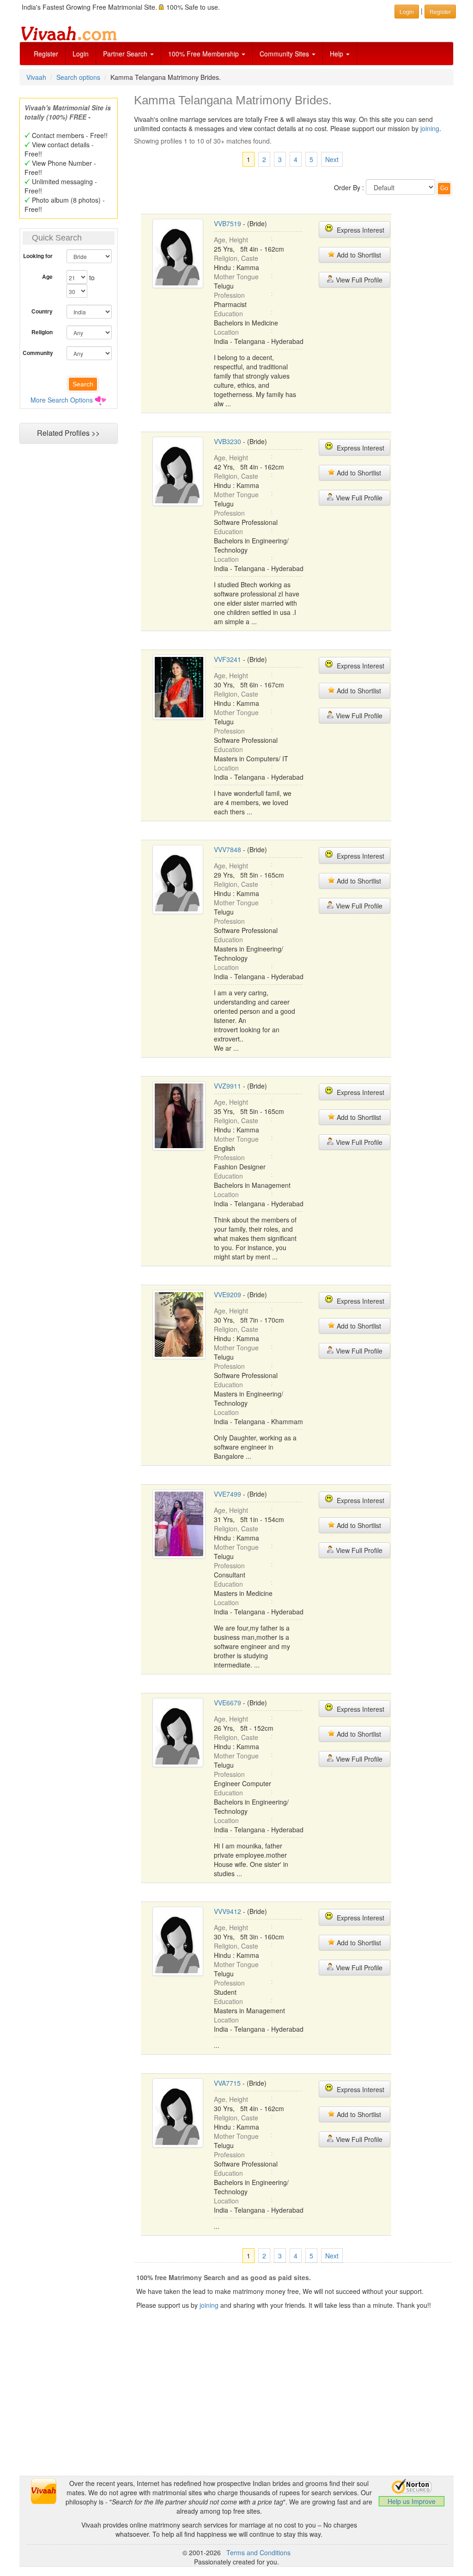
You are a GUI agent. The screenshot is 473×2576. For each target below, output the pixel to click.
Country (42, 311)
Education (228, 313)
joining (430, 128)
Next (332, 159)
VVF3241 (227, 659)
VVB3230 (227, 441)
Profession (229, 295)
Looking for (38, 256)
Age (47, 277)
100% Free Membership (204, 54)
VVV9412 (227, 1911)
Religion (42, 332)
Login (81, 54)
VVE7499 (227, 1494)
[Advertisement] (236, 2411)
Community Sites (285, 54)
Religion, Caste (236, 258)
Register (46, 54)
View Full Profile (358, 280)
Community (38, 353)
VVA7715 (227, 2083)
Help (337, 54)
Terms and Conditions (258, 2552)
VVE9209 (227, 1294)
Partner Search (126, 54)
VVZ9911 (227, 1086)
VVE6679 (227, 1703)
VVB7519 (227, 223)
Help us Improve (412, 2501)
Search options (78, 77)
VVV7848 (227, 849)
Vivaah (36, 77)
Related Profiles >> (68, 433)
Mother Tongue (236, 277)
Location (226, 332)
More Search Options (62, 400)
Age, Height (231, 240)
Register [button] (440, 11)
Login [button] (407, 11)
